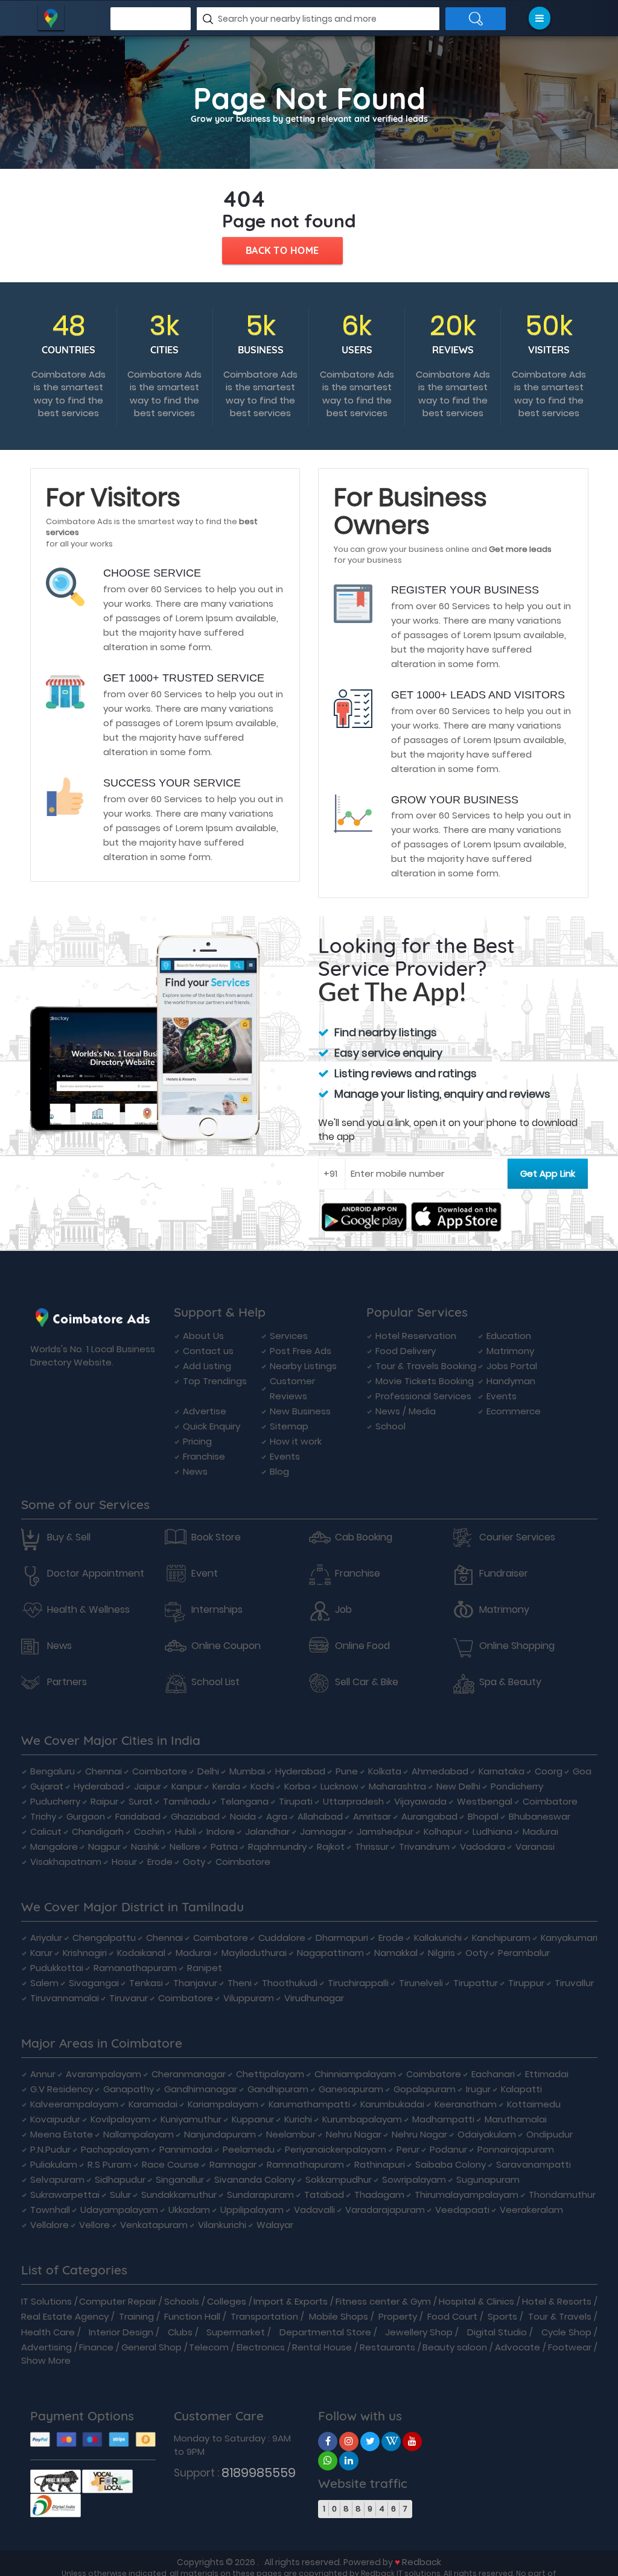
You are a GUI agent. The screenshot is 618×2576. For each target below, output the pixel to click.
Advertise (205, 1411)
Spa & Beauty (510, 1682)
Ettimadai (547, 2074)
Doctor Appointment (96, 1574)
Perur (408, 2149)
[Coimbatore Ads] (328, 2441)
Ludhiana (492, 1831)
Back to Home (282, 250)
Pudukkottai (57, 1968)
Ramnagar (233, 2164)
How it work (296, 1441)
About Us (203, 1336)
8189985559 (259, 2473)
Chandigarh (98, 1831)
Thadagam (379, 2195)
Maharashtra (397, 1786)
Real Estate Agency (65, 2316)
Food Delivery (406, 1351)
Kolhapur (443, 1831)
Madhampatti (443, 2119)
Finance (96, 2347)
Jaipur (148, 1786)
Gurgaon (86, 1816)
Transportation (264, 2316)
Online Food (362, 1646)
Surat (141, 1801)
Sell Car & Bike (367, 1682)
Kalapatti (521, 2089)
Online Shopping (517, 1646)
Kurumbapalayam (362, 2119)
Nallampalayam (139, 2134)
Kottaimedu (534, 2104)
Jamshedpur (385, 1831)
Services (289, 1336)
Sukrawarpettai (65, 2195)
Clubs (180, 2332)
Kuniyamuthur (191, 2119)
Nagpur (104, 1847)
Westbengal (485, 1801)
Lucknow (339, 1786)
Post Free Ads (301, 1351)
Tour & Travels (560, 2316)
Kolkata (385, 1771)
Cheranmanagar (189, 2074)
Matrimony (510, 1351)
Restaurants (387, 2347)
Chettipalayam (270, 2074)
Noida (243, 1816)
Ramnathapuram (305, 2164)
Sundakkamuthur (179, 2195)
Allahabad (320, 1816)
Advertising (46, 2347)
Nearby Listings (303, 1366)
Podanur (448, 2149)
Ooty (194, 1862)
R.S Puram (110, 2164)
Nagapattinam (330, 1953)
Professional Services (423, 1396)
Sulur (120, 2195)
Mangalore (54, 1847)
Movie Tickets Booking (425, 1381)
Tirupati (296, 1801)
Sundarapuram (260, 2195)
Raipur (104, 1801)
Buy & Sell (69, 1537)
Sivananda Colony (255, 2179)
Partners (67, 1682)
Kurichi (298, 2119)
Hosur (124, 1862)
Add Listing (207, 1366)
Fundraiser (504, 1574)
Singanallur (180, 2179)
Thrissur (372, 1847)
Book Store (216, 1537)
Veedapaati (462, 2210)
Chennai (104, 1771)
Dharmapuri (342, 1938)
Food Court (452, 2316)
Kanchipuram (501, 1938)
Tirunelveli (421, 1983)
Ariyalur (46, 1938)
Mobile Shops (339, 2316)
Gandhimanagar (201, 2089)
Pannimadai (186, 2149)
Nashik (145, 1847)
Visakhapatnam (66, 1862)
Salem (44, 1983)
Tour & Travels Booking (426, 1366)
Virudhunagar (314, 1998)
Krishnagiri (85, 1953)
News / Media (406, 1411)
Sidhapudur (120, 2179)
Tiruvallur (574, 1983)
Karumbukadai (392, 2104)
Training (136, 2316)
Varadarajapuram (385, 2210)
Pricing (197, 1441)
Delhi (208, 1771)
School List (215, 1682)
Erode (160, 1862)
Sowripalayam (414, 2179)
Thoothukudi (290, 1983)
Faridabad (138, 1816)
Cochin (149, 1831)
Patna (224, 1847)
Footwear (570, 2347)
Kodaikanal (141, 1953)
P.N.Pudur (50, 2149)
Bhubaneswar (540, 1816)
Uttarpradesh (353, 1801)
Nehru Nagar (354, 2134)
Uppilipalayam (252, 2210)
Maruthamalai (516, 2119)
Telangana (244, 1801)
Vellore (94, 2225)
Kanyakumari (569, 1938)
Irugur (478, 2089)
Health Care (48, 2332)
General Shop (151, 2347)
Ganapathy (129, 2089)
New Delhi (458, 1786)
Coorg (549, 1771)
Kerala (226, 1786)
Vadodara (483, 1847)
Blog (279, 1471)
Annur (43, 2074)
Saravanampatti (534, 2164)
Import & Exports (291, 2301)
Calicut (46, 1831)
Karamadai (153, 2104)
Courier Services (517, 1537)
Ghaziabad (195, 1816)
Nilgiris (441, 1953)
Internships (217, 1610)
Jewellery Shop (419, 2332)
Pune (347, 1771)
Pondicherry (517, 1786)
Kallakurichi (438, 1938)
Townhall (50, 2210)
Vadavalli (314, 2210)
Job (343, 1610)
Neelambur (291, 2134)
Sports (502, 2316)
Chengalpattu (104, 1938)
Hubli (186, 1831)
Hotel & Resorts (557, 2301)
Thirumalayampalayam (467, 2195)
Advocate (518, 2347)
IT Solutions (46, 2301)
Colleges (227, 2301)
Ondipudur (550, 2134)
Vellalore (49, 2225)
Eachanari (493, 2074)
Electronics (261, 2347)
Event (205, 1574)
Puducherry (55, 1801)
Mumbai (247, 1771)
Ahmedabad (440, 1771)
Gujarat (47, 1786)
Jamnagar (323, 1831)
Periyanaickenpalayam (336, 2149)
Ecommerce (514, 1411)
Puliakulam (54, 2164)
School (390, 1426)
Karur (41, 1953)
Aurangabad (429, 1816)
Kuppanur (253, 2119)
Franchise (204, 1456)
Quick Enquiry (212, 1426)
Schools (182, 2301)
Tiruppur (526, 1983)
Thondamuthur (562, 2195)
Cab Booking (364, 1537)
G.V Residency (62, 2089)
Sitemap (289, 1426)
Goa (582, 1771)
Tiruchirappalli (358, 1983)
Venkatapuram (154, 2225)
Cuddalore (282, 1938)
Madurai (540, 1831)
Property (398, 2316)
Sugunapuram (488, 2179)
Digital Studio (497, 2332)
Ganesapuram (351, 2089)
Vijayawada (420, 1801)
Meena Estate (62, 2134)
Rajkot (331, 1847)
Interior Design (121, 2332)
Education (509, 1336)
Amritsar (372, 1816)
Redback (422, 2562)
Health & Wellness (88, 1610)
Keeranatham (466, 2104)
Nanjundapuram (220, 2134)
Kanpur (187, 1786)
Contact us (208, 1351)
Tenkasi (146, 1983)
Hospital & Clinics (476, 2301)
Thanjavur (195, 1983)
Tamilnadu (186, 1801)
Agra (277, 1816)
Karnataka (502, 1771)
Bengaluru (53, 1771)
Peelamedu (249, 2149)
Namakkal (396, 1953)
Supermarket (236, 2332)
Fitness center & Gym (383, 2301)
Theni (240, 1983)
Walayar (275, 2225)
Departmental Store (325, 2332)
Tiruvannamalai (65, 1998)
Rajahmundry (277, 1847)
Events (285, 1456)
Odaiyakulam (487, 2134)
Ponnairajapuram (516, 2149)
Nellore (185, 1847)
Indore (221, 1831)
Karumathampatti (309, 2104)
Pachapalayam (115, 2149)
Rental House (322, 2347)
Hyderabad (300, 1771)
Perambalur (524, 1953)
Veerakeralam (531, 2210)
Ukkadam (189, 2210)
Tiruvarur (129, 1998)
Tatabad (324, 2195)
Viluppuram (249, 1998)
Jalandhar (267, 1831)
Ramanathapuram (135, 1968)
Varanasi (535, 1847)
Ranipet (205, 1968)
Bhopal (483, 1816)
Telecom (209, 2347)
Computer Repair (118, 2301)
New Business (300, 1411)
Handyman (511, 1381)
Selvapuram (57, 2179)
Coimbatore (160, 1771)
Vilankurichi (222, 2225)
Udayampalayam (119, 2210)
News (195, 1471)
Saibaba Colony (451, 2164)
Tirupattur (476, 1983)
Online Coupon (226, 1646)
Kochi (262, 1786)
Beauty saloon (455, 2347)
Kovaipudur (55, 2119)
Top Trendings (215, 1381)
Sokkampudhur (339, 2179)
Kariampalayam (223, 2104)
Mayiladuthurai (254, 1953)
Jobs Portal (512, 1366)
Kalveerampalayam (74, 2104)
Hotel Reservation (416, 1336)
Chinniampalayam (355, 2074)
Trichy (43, 1816)
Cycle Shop (566, 2332)
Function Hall (192, 2316)
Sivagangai (94, 1983)
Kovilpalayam (120, 2119)
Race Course (170, 2164)
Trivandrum (424, 1847)
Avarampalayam (104, 2074)
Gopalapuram (425, 2089)
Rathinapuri (380, 2164)
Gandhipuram (278, 2089)
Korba (297, 1786)
